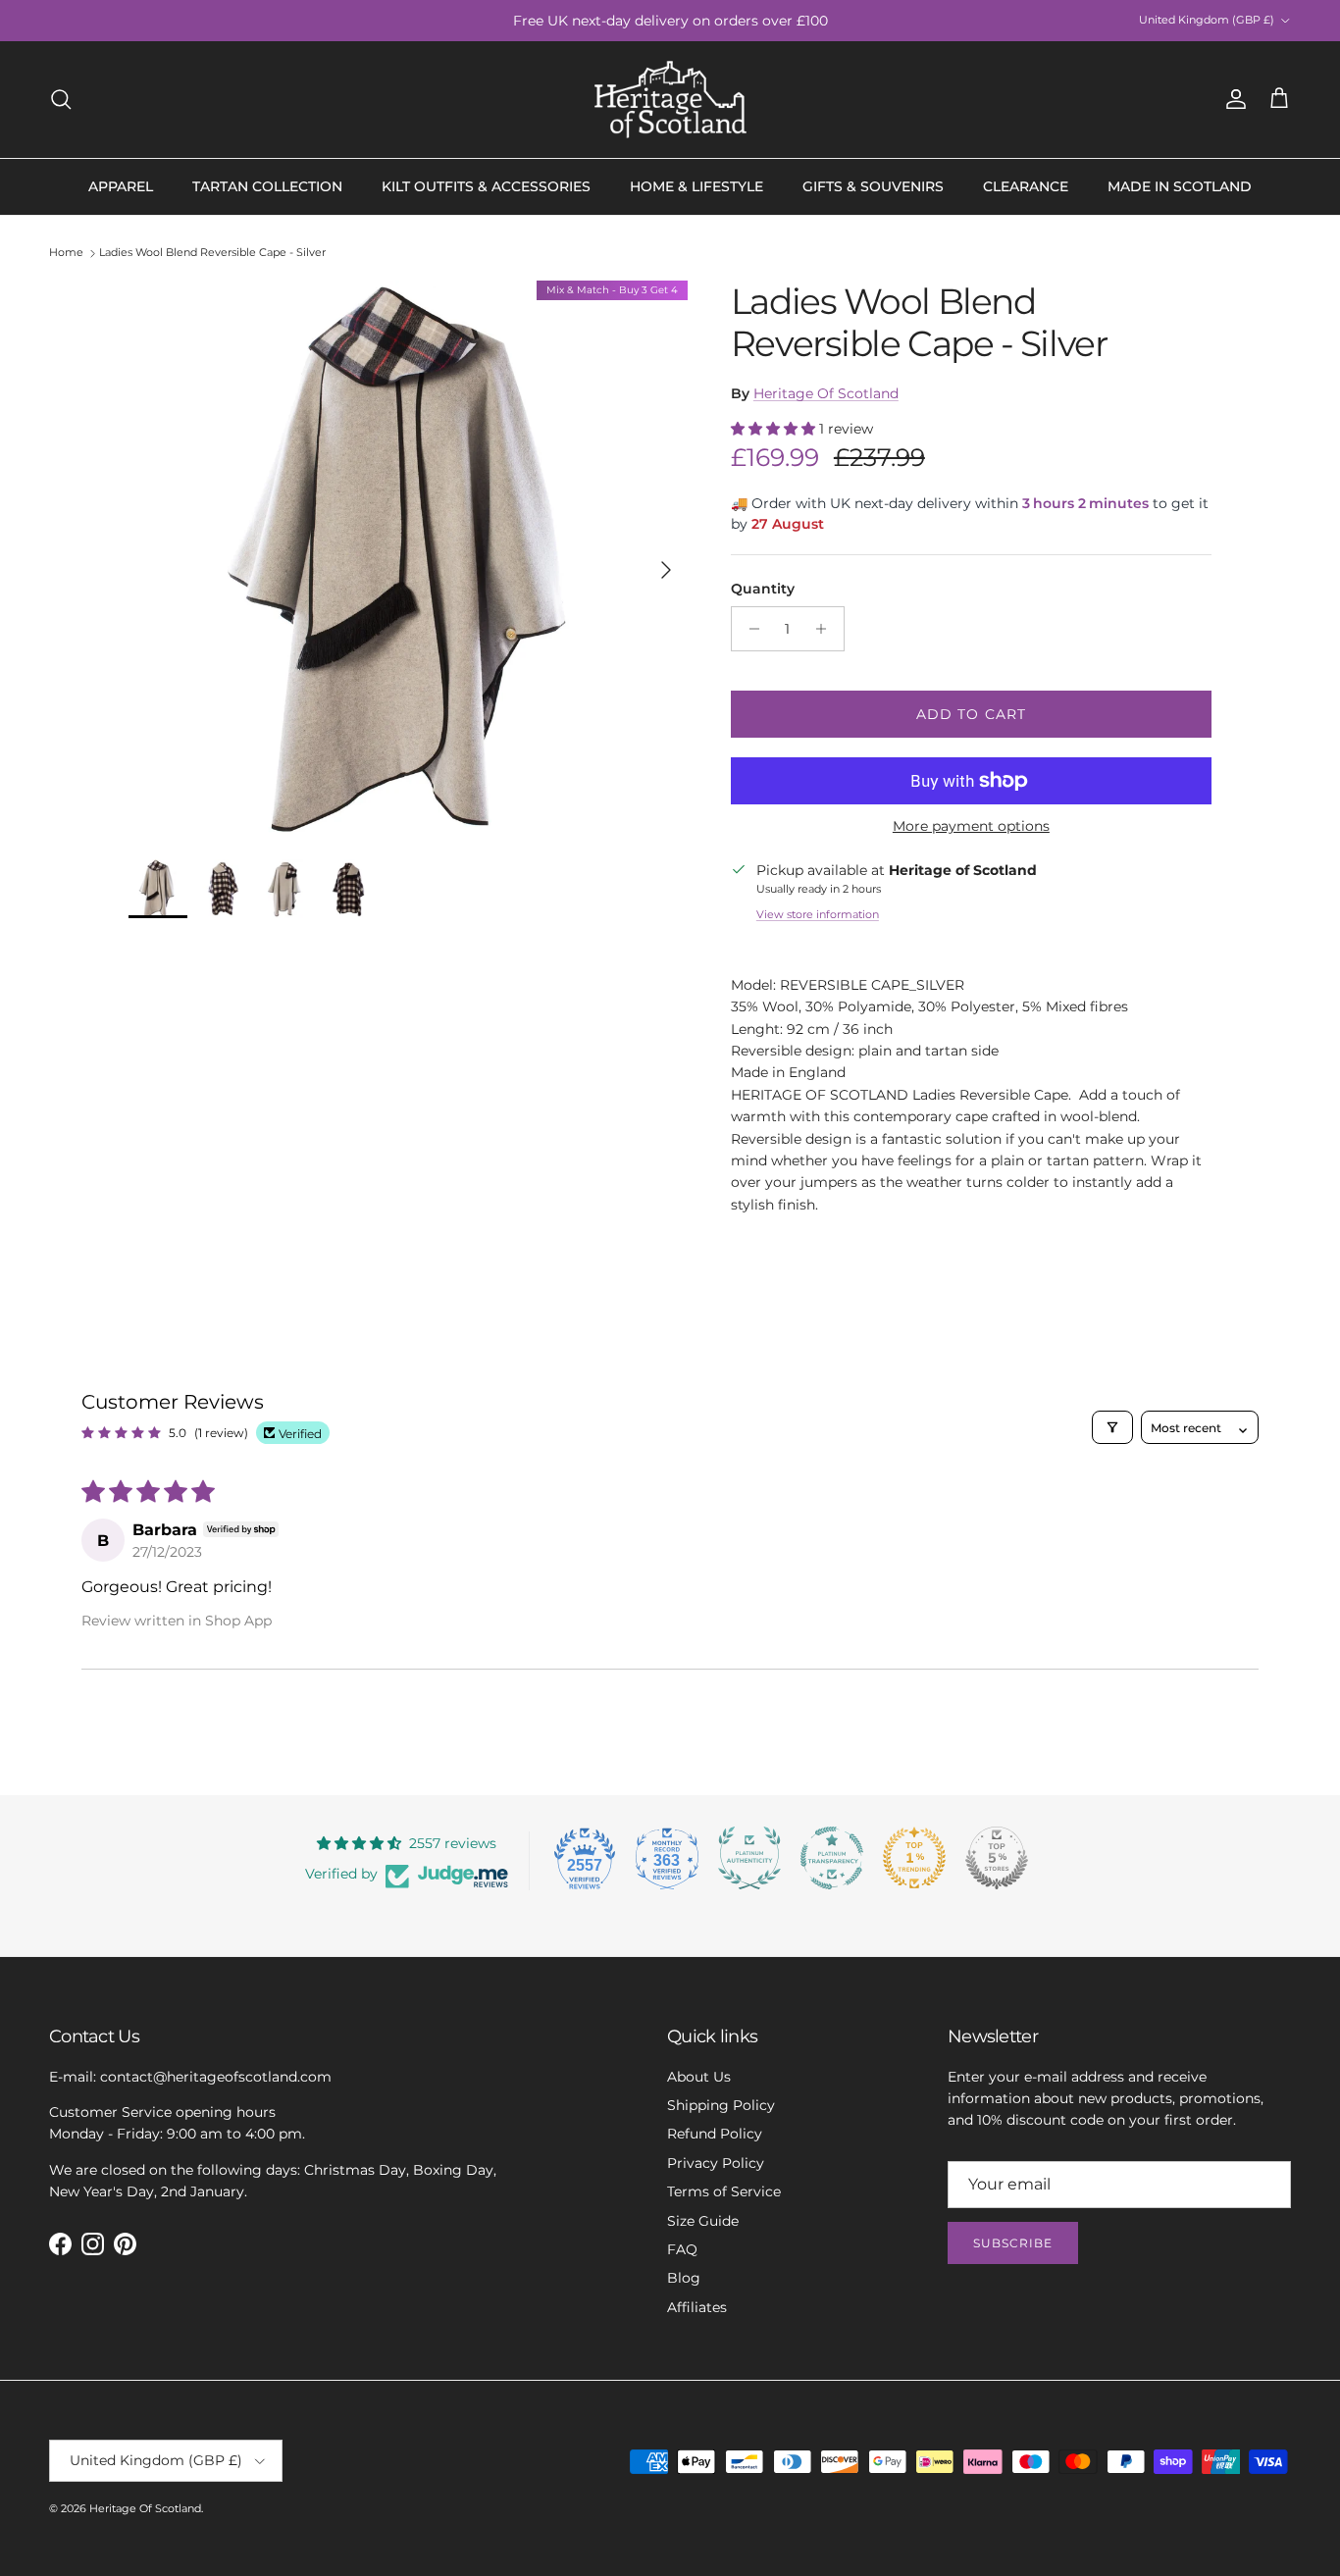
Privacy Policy (716, 2163)
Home (66, 253)
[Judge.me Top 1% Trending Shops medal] (914, 1858)
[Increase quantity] (826, 629)
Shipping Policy (721, 2105)
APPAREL (121, 186)
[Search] (61, 99)
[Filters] (1112, 1427)
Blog (684, 2278)
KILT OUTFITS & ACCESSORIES (486, 186)
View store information (818, 914)
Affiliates (697, 2307)
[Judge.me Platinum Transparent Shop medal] (832, 1858)
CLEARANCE (1026, 186)
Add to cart (971, 714)
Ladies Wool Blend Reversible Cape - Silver (212, 253)
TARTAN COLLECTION (267, 186)
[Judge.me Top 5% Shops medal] (997, 1858)
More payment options (971, 826)
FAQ (682, 2249)
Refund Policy (715, 2134)
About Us (699, 2077)
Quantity (763, 589)
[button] (775, 429)
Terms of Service (724, 2191)
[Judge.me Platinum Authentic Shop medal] (749, 1858)
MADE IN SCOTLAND (1180, 186)
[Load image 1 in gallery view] (408, 560)
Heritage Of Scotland (826, 393)
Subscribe (1013, 2243)
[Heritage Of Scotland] (670, 100)
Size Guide (703, 2221)
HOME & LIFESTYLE (696, 186)
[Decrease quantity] (749, 629)
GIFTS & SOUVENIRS (873, 186)
